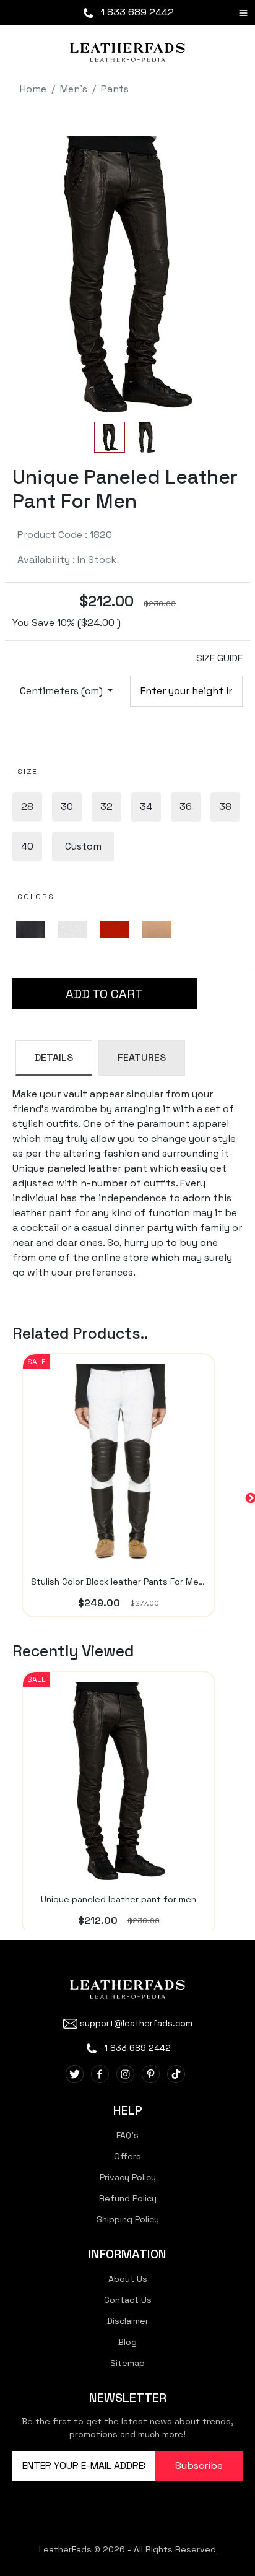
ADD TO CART (104, 994)
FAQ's (127, 2135)
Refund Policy (128, 2198)
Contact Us (128, 2300)
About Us (128, 2279)
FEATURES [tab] (142, 1057)
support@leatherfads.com (136, 2023)
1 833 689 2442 (136, 12)
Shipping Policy (128, 2219)
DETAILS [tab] (54, 1057)
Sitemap (127, 2363)
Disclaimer (128, 2321)
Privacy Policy (128, 2177)
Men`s (74, 89)
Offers (127, 2156)
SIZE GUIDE (219, 658)
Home (33, 89)
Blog (127, 2342)
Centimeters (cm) (63, 691)
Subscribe (199, 2465)
